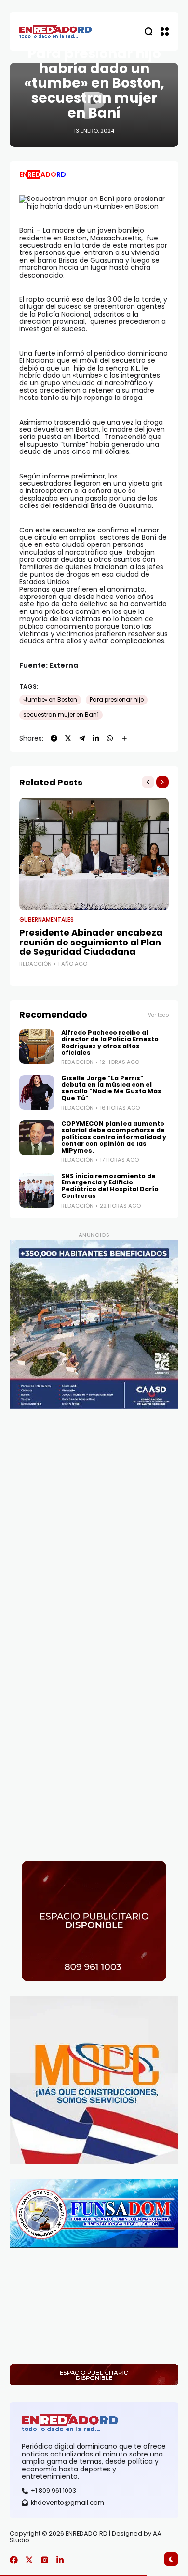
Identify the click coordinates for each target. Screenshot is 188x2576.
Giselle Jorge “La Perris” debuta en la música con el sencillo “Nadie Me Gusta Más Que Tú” (111, 1088)
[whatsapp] (110, 738)
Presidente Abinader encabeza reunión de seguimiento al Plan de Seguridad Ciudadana (91, 942)
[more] (124, 738)
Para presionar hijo (117, 700)
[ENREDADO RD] (55, 32)
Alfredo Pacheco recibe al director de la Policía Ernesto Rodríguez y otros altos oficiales (110, 1042)
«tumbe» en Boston (50, 700)
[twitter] (68, 738)
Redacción (35, 964)
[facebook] (54, 738)
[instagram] (45, 2560)
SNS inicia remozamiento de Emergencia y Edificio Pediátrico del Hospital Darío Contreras (110, 1186)
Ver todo (158, 1015)
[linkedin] (96, 738)
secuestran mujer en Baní (61, 715)
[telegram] (82, 738)
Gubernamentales (47, 920)
